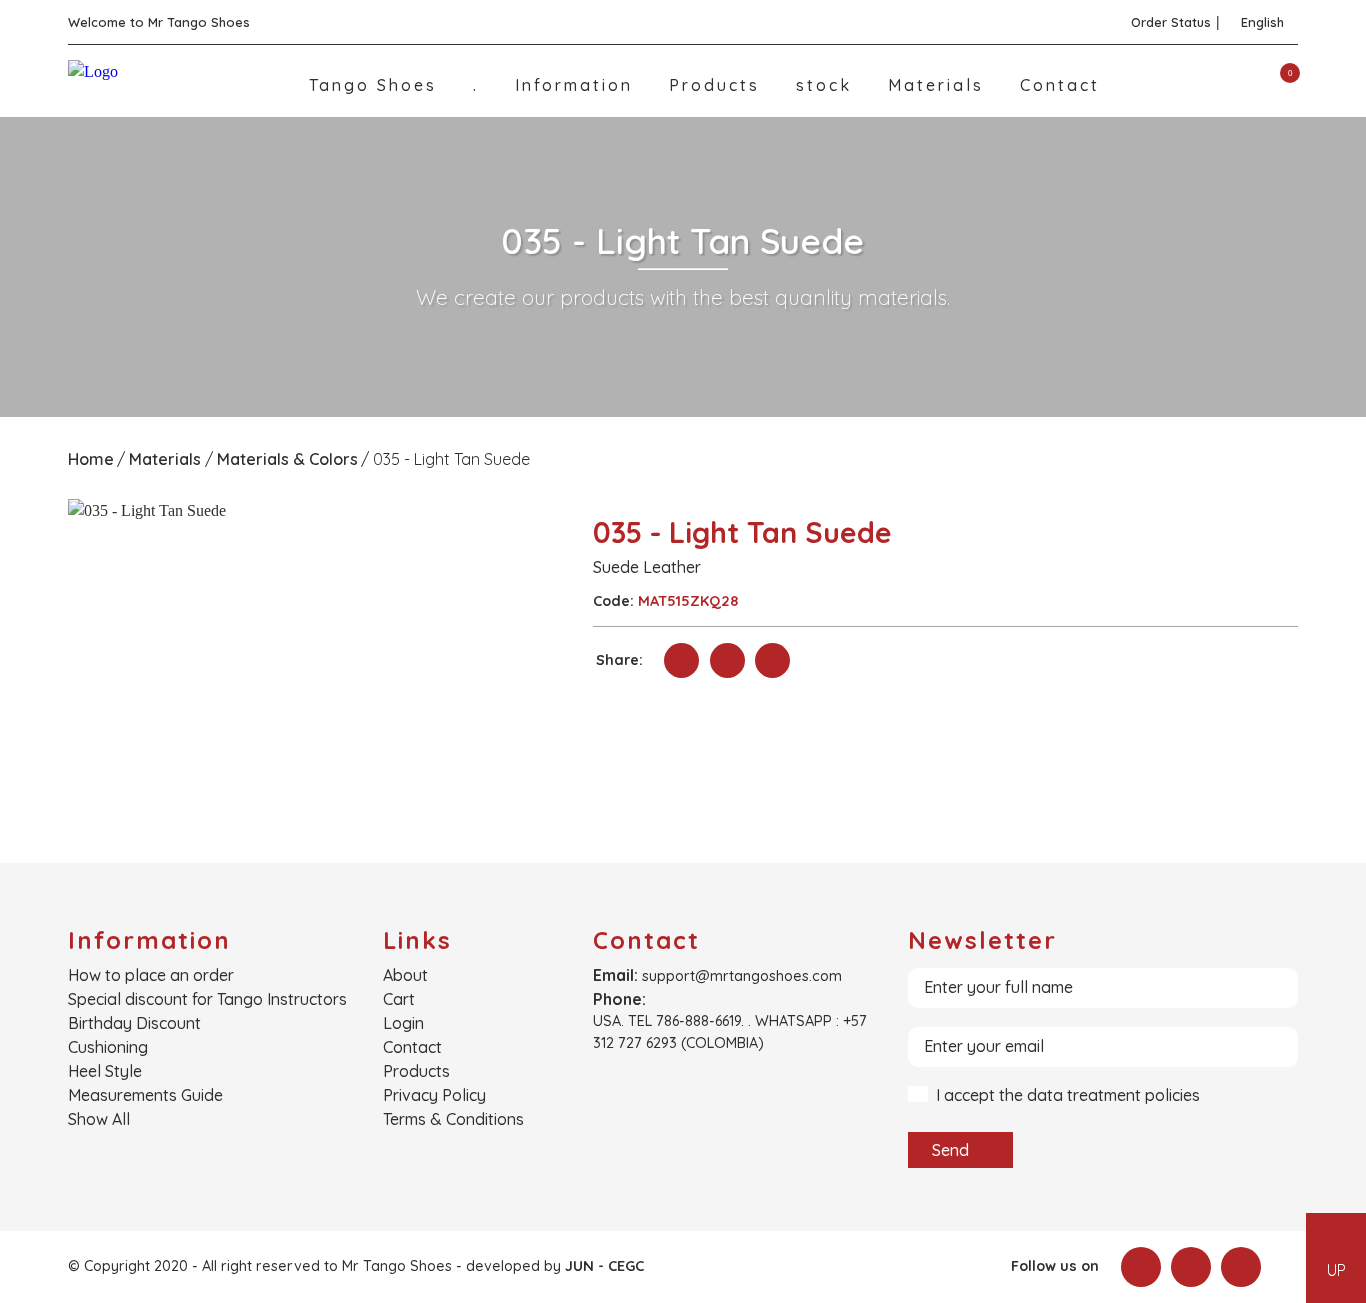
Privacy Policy (434, 1095)
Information (577, 85)
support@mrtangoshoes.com (742, 976)
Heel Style (105, 1071)
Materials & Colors (287, 459)
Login (403, 1023)
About (405, 975)
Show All (99, 1119)
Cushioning (108, 1047)
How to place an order (151, 975)
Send (952, 1150)
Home (91, 459)
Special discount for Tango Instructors (207, 999)
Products (718, 85)
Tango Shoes (376, 85)
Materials (939, 85)
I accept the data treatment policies (1068, 1095)
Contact (1060, 85)
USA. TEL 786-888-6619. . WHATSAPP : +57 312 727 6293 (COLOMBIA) (730, 1032)
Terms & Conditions (453, 1119)
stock (827, 85)
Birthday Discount (134, 1023)
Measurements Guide (145, 1095)
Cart (399, 999)
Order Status (1171, 22)
